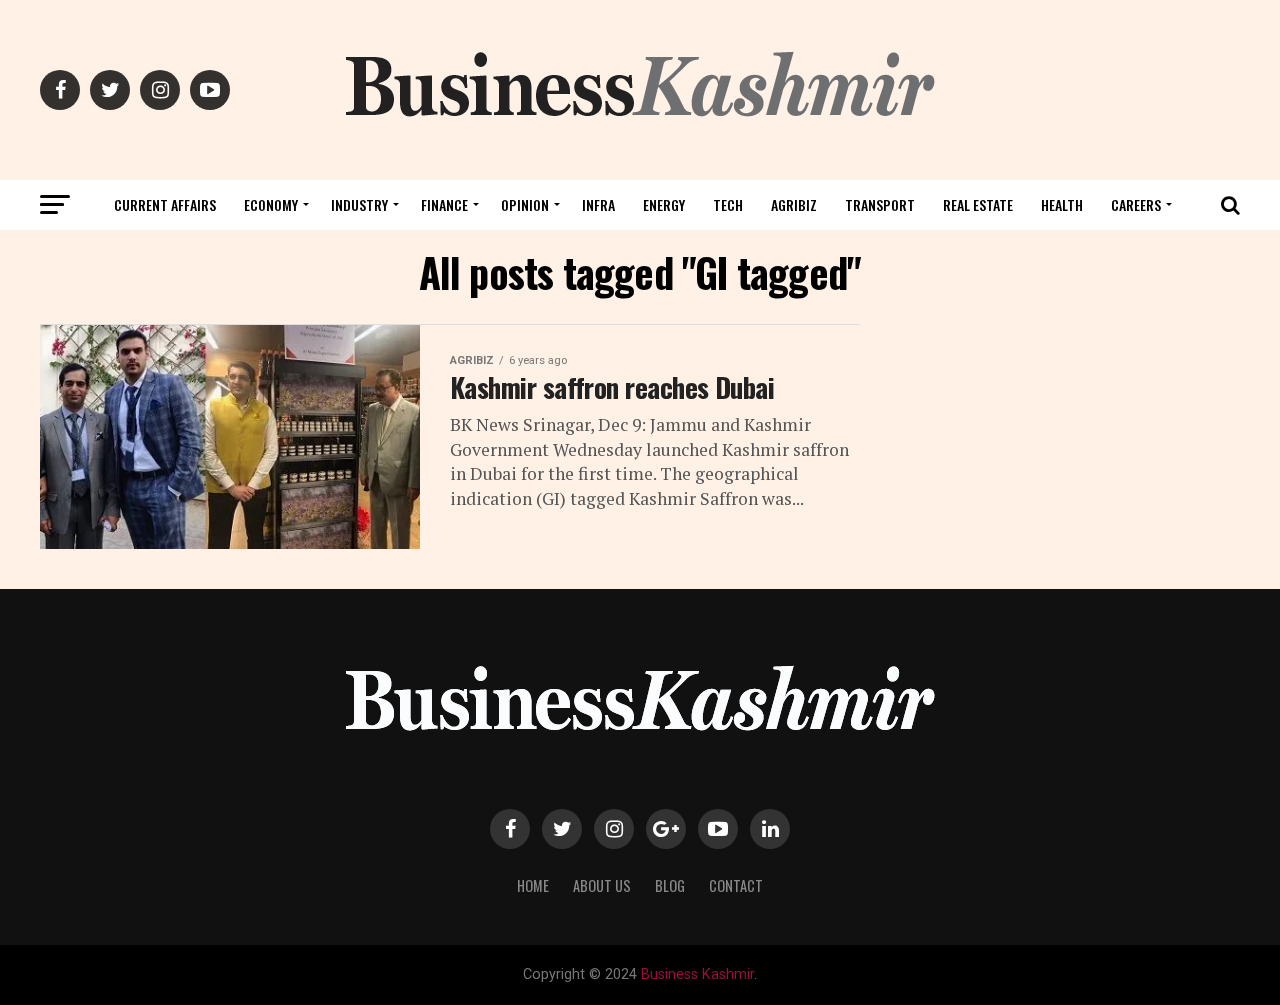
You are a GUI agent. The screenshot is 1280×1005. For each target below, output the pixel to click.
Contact (736, 885)
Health (1062, 204)
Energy (664, 204)
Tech (728, 204)
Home (533, 885)
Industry (359, 204)
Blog (670, 885)
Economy (271, 204)
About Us (602, 885)
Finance (444, 204)
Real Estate (978, 204)
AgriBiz (794, 204)
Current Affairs (165, 204)
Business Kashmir (697, 974)
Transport (880, 204)
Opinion (525, 204)
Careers (1136, 204)
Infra (598, 204)
